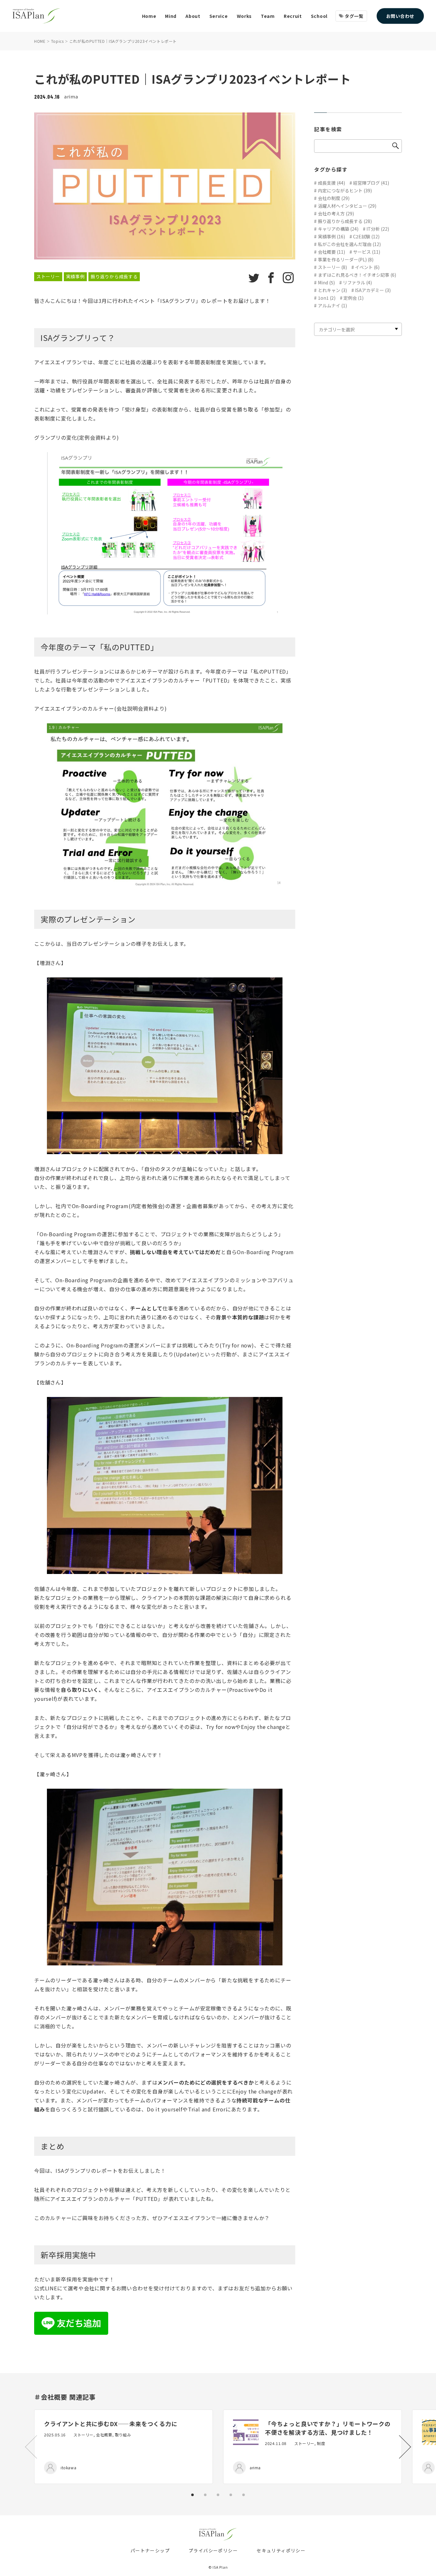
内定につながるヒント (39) (345, 190)
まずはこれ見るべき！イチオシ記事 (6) (357, 275)
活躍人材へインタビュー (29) (347, 206)
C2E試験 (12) (366, 236)
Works (244, 16)
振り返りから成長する (114, 276)
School (319, 16)
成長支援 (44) (331, 183)
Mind (171, 16)
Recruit (293, 16)
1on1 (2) (327, 298)
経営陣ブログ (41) (371, 183)
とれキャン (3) (332, 290)
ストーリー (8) (332, 267)
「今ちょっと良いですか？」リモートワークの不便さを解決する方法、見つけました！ (328, 2428)
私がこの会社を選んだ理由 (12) (349, 244)
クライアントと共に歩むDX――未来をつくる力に (111, 2424)
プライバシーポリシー (213, 2550)
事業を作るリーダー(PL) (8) (346, 259)
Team (268, 16)
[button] (405, 2447)
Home (149, 16)
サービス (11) (367, 252)
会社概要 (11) (331, 252)
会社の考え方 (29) (336, 213)
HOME (40, 41)
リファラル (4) (357, 282)
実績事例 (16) (331, 236)
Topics (57, 41)
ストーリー (48, 276)
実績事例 (75, 276)
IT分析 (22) (378, 229)
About (193, 16)
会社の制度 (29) (334, 198)
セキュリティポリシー (281, 2550)
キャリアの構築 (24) (338, 229)
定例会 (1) (353, 298)
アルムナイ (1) (332, 305)
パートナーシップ (150, 2550)
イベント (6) (367, 267)
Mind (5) (326, 282)
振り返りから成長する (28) (345, 221)
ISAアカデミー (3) (373, 290)
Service (219, 16)
